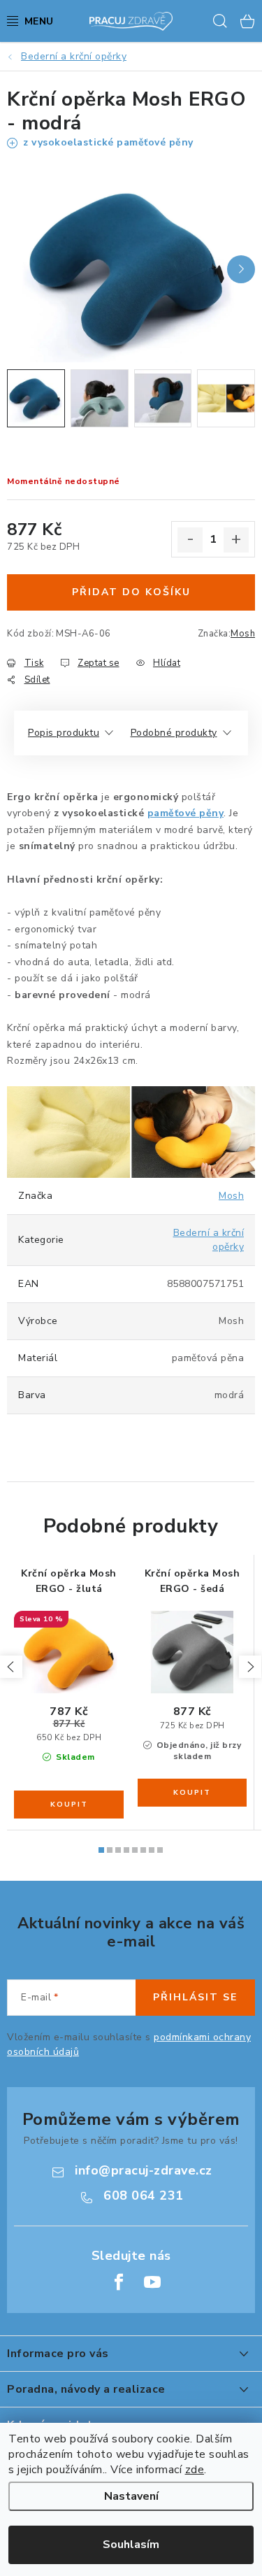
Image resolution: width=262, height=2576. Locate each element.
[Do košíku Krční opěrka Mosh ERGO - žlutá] (69, 1805)
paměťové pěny (186, 813)
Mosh (243, 634)
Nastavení (131, 2496)
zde (195, 2470)
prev (11, 1667)
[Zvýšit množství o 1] (236, 540)
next (250, 1667)
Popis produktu (64, 733)
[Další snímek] (241, 269)
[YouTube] (152, 2282)
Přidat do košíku (131, 592)
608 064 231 (144, 2196)
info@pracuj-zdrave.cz (144, 2170)
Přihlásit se (195, 1997)
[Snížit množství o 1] (190, 540)
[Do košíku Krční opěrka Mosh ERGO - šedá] (192, 1793)
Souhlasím (131, 2545)
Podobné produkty (174, 733)
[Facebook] (119, 2282)
